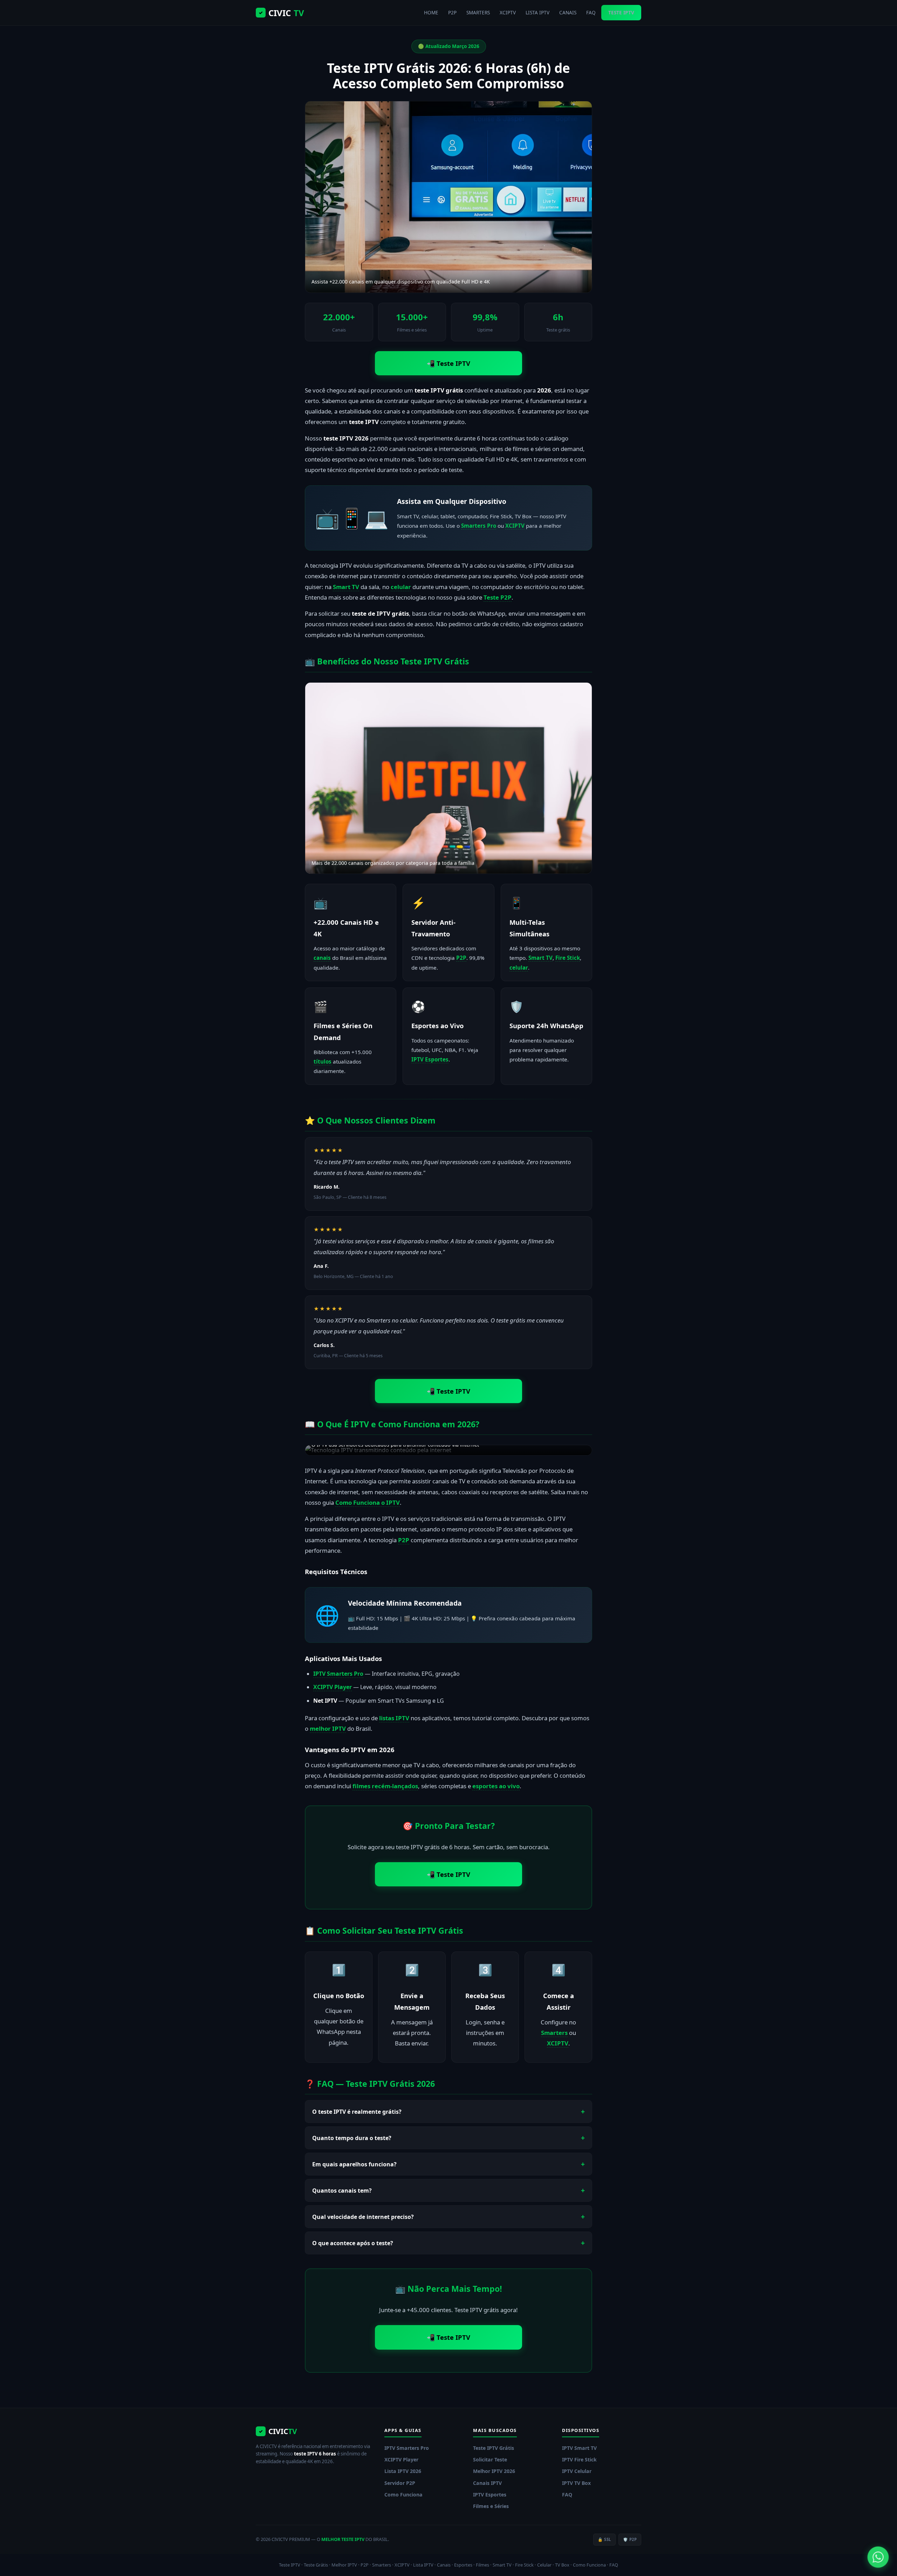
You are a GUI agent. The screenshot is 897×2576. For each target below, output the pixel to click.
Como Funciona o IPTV (368, 1502)
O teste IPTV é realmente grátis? (357, 2112)
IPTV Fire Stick (579, 2459)
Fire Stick (568, 958)
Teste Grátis (316, 2565)
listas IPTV (394, 1718)
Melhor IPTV (344, 2565)
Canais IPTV (487, 2483)
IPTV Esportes (430, 1059)
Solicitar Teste (490, 2459)
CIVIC (281, 13)
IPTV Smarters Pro (338, 1674)
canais (322, 958)
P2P (452, 12)
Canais (444, 2565)
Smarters (554, 2033)
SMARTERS (478, 12)
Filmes (482, 2565)
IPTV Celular (577, 2471)
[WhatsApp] (878, 2557)
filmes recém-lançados (385, 1786)
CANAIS (568, 12)
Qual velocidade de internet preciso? (363, 2217)
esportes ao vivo (496, 1786)
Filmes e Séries (491, 2506)
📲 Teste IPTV (448, 363)
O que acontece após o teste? (353, 2243)
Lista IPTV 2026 (403, 2471)
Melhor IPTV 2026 (494, 2471)
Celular (544, 2565)
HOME (431, 12)
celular (401, 587)
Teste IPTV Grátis (494, 2448)
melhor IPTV (328, 1728)
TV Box (562, 2565)
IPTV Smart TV (579, 2448)
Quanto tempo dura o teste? (352, 2138)
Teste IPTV (290, 2565)
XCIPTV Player (333, 1687)
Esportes (463, 2565)
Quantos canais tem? (342, 2191)
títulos (323, 1061)
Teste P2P (498, 597)
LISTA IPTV (537, 12)
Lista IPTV (423, 2565)
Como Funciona (403, 2495)
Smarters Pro (479, 526)
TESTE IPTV (621, 12)
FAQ (591, 12)
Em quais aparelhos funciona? (354, 2164)
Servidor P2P (400, 2483)
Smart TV (346, 587)
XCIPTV (508, 12)
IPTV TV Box (576, 2483)
